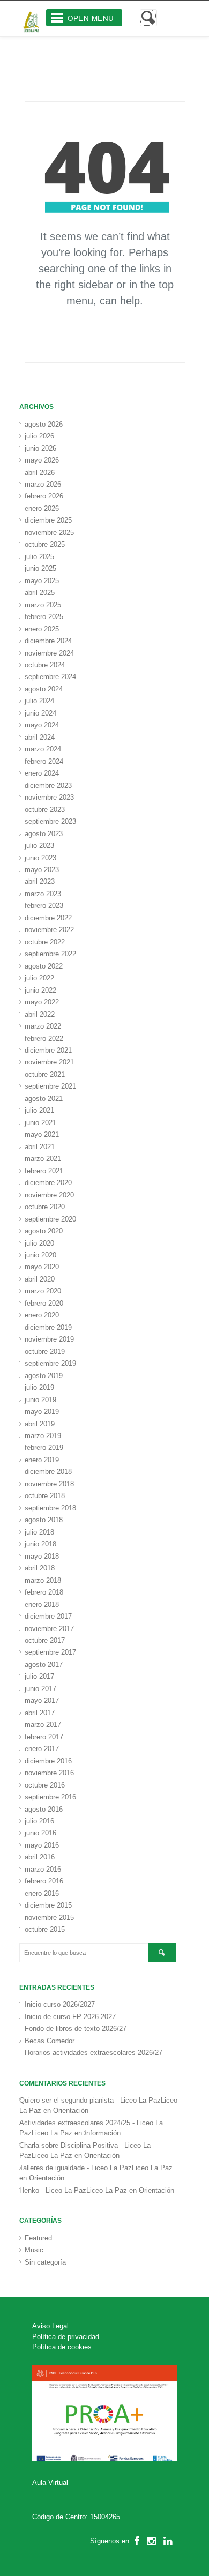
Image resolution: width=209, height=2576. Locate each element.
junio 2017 (40, 1689)
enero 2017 (42, 1749)
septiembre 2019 (50, 1363)
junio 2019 (40, 1400)
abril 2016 (40, 1857)
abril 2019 (40, 1424)
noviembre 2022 (49, 930)
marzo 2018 (43, 1580)
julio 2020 (39, 1243)
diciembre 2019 (48, 1327)
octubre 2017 (45, 1640)
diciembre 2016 (48, 1761)
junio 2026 (40, 448)
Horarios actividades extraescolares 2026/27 (94, 2053)
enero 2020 (42, 1315)
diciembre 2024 (48, 641)
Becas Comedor (50, 2041)
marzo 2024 (43, 749)
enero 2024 (42, 773)
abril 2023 (40, 881)
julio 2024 (39, 701)
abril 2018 (40, 1568)
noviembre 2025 (49, 533)
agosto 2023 (44, 834)
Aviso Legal (50, 2326)
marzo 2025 (43, 605)
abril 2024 (40, 737)
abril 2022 (40, 1014)
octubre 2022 (45, 942)
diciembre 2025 (48, 520)
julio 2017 (39, 1676)
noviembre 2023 (49, 797)
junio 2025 (40, 568)
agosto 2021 (44, 1099)
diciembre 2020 (48, 1183)
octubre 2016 (45, 1785)
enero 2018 (42, 1605)
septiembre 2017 (50, 1652)
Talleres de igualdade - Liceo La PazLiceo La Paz (96, 2168)
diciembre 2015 (48, 1905)
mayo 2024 (42, 725)
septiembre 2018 (50, 1508)
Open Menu (91, 18)
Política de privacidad (66, 2337)
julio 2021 (39, 1110)
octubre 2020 (45, 1207)
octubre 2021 (45, 1074)
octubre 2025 (45, 544)
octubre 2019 (45, 1352)
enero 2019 (42, 1460)
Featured (38, 2238)
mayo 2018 (42, 1556)
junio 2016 (40, 1833)
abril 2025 (40, 593)
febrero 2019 (44, 1447)
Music (34, 2250)
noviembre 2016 (49, 1773)
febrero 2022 (44, 1038)
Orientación (71, 2110)
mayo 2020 (42, 1267)
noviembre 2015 (49, 1918)
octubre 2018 (45, 1496)
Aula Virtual (50, 2482)
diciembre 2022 (48, 918)
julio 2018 (39, 1532)
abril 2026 (40, 472)
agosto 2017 (44, 1665)
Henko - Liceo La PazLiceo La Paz (73, 2190)
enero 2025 (42, 629)
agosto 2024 (44, 689)
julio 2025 (39, 557)
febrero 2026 (44, 496)
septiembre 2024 (50, 677)
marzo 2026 (43, 484)
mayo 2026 (42, 460)
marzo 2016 (43, 1869)
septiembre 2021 (50, 1086)
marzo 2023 (43, 894)
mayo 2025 (42, 581)
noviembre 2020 (49, 1195)
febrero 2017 (44, 1737)
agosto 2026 (44, 424)
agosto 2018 (44, 1520)
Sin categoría (45, 2262)
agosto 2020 (44, 1231)
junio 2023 (40, 858)
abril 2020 (40, 1279)
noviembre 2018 (49, 1484)
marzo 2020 (43, 1291)
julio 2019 (39, 1387)
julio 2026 (39, 436)
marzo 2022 (43, 1026)
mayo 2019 (42, 1412)
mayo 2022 (42, 1002)
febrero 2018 (44, 1592)
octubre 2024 (45, 665)
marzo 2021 (43, 1159)
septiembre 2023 (50, 821)
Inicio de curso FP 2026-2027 (70, 2017)
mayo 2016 (42, 1845)
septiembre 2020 (50, 1219)
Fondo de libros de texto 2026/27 (76, 2028)
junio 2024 (40, 713)
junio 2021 (40, 1123)
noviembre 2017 (49, 1629)
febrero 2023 (44, 906)
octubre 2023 (45, 810)
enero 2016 (42, 1893)
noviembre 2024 (49, 653)
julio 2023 (39, 846)
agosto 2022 (44, 966)
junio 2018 (40, 1544)
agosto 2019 (44, 1376)
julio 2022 (39, 978)
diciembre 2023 (48, 786)
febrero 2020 (44, 1303)
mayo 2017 (42, 1700)
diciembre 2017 (48, 1616)
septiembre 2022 (50, 954)
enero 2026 (42, 508)
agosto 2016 (44, 1809)
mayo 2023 (42, 870)
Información (102, 2133)
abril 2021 (40, 1147)
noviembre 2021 (49, 1062)
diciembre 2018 (48, 1472)
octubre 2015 (45, 1929)
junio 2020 (40, 1255)
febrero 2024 (44, 761)
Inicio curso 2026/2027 (60, 2004)
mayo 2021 (42, 1134)
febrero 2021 (44, 1171)
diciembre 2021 (48, 1050)
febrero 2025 (44, 617)
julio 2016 (39, 1821)
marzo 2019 (43, 1436)
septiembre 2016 (50, 1797)
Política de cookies (62, 2347)
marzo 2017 (43, 1725)
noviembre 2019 (49, 1339)
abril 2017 (40, 1713)
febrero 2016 (44, 1881)
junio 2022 (40, 990)
